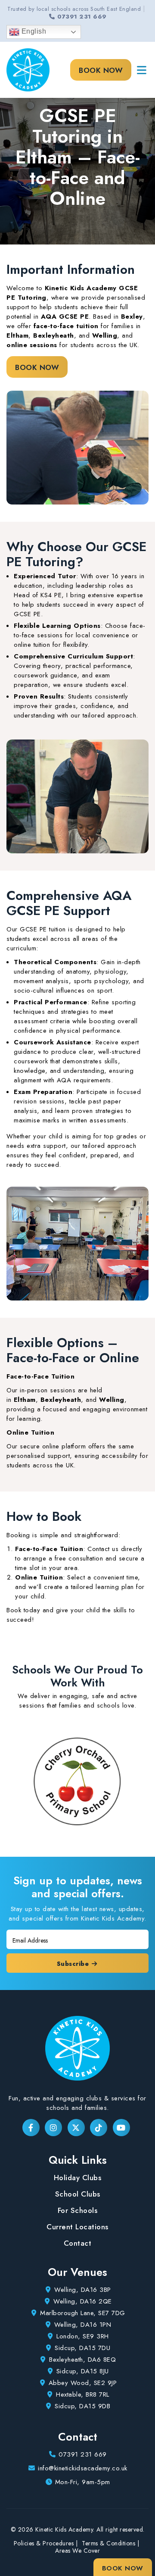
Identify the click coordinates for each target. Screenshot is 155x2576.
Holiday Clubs (78, 2178)
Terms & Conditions (108, 2543)
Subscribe (74, 1964)
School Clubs (78, 2194)
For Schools (78, 2210)
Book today (23, 1610)
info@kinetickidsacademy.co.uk (83, 2468)
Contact (78, 2243)
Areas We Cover (77, 2551)
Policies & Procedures (44, 2543)
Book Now (101, 70)
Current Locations (77, 2227)
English (33, 31)
